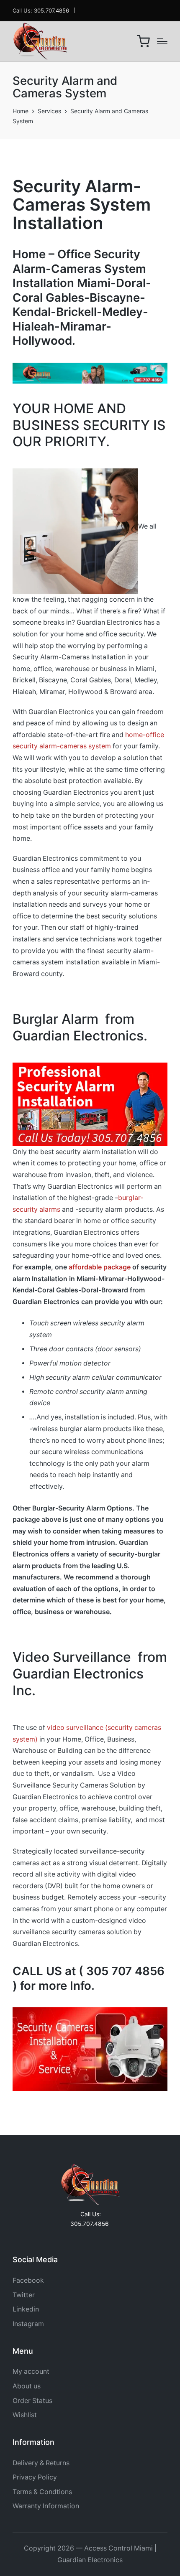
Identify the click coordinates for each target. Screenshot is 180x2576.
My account (31, 2371)
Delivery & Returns (41, 2463)
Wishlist (25, 2415)
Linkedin (26, 2309)
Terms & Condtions (42, 2492)
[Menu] (162, 41)
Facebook (28, 2280)
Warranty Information (46, 2506)
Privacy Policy (35, 2477)
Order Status (32, 2401)
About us (27, 2386)
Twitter (24, 2295)
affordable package (100, 1267)
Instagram (28, 2324)
